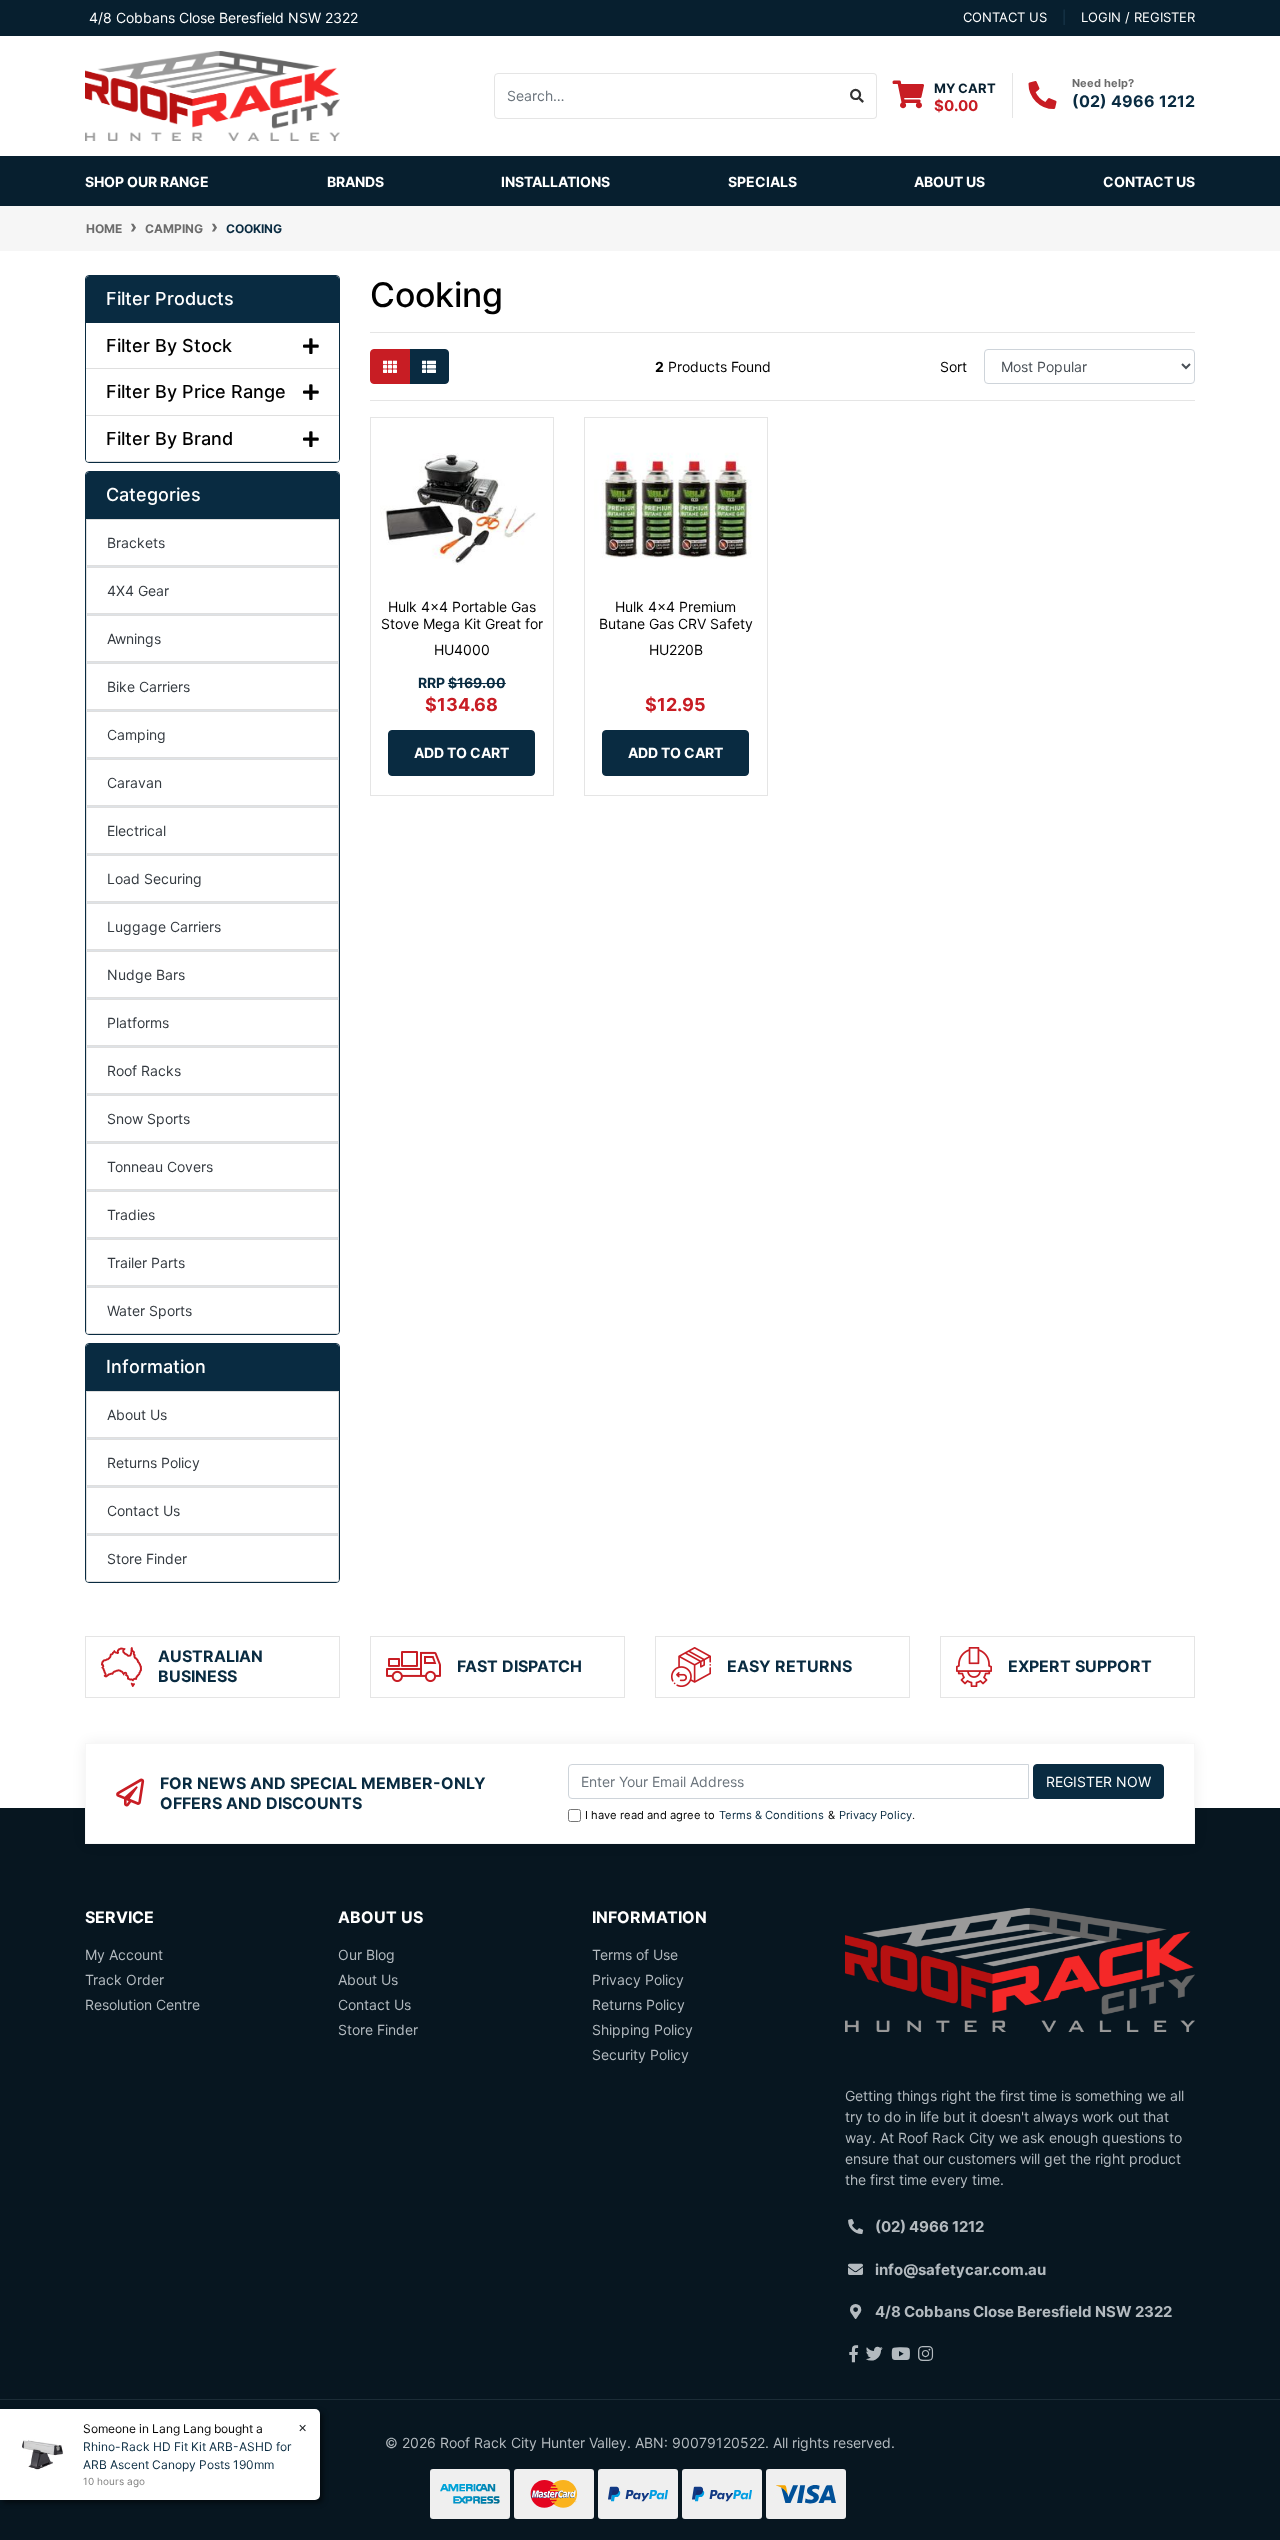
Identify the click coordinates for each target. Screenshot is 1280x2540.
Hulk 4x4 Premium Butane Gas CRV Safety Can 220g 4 (676, 623)
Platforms (138, 1022)
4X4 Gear (138, 590)
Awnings (134, 638)
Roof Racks (144, 1070)
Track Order (124, 1979)
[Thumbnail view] (390, 366)
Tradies (131, 1214)
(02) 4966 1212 (1133, 101)
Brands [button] (355, 181)
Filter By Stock (169, 345)
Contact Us (1149, 181)
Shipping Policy (642, 2029)
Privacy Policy (875, 1815)
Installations (555, 181)
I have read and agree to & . (750, 1815)
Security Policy (640, 2054)
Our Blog (366, 1954)
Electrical (136, 830)
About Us (949, 181)
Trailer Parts (146, 1262)
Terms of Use (635, 1954)
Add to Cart (461, 752)
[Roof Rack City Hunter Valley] (212, 94)
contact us (1005, 17)
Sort (953, 366)
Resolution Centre (142, 2004)
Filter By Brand (169, 438)
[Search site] (857, 96)
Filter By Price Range (196, 391)
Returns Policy (153, 1462)
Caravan (134, 782)
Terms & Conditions (771, 1815)
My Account (124, 1954)
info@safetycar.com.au (960, 2269)
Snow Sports (148, 1118)
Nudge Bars (146, 974)
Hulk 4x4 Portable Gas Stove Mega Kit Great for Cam (462, 623)
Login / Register (1138, 17)
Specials (762, 181)
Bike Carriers (148, 686)
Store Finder (147, 1558)
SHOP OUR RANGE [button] (147, 181)
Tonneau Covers (160, 1166)
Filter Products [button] (170, 298)
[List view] (429, 366)
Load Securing (154, 878)
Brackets (136, 542)
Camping (136, 734)
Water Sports (149, 1310)
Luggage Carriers (164, 926)
